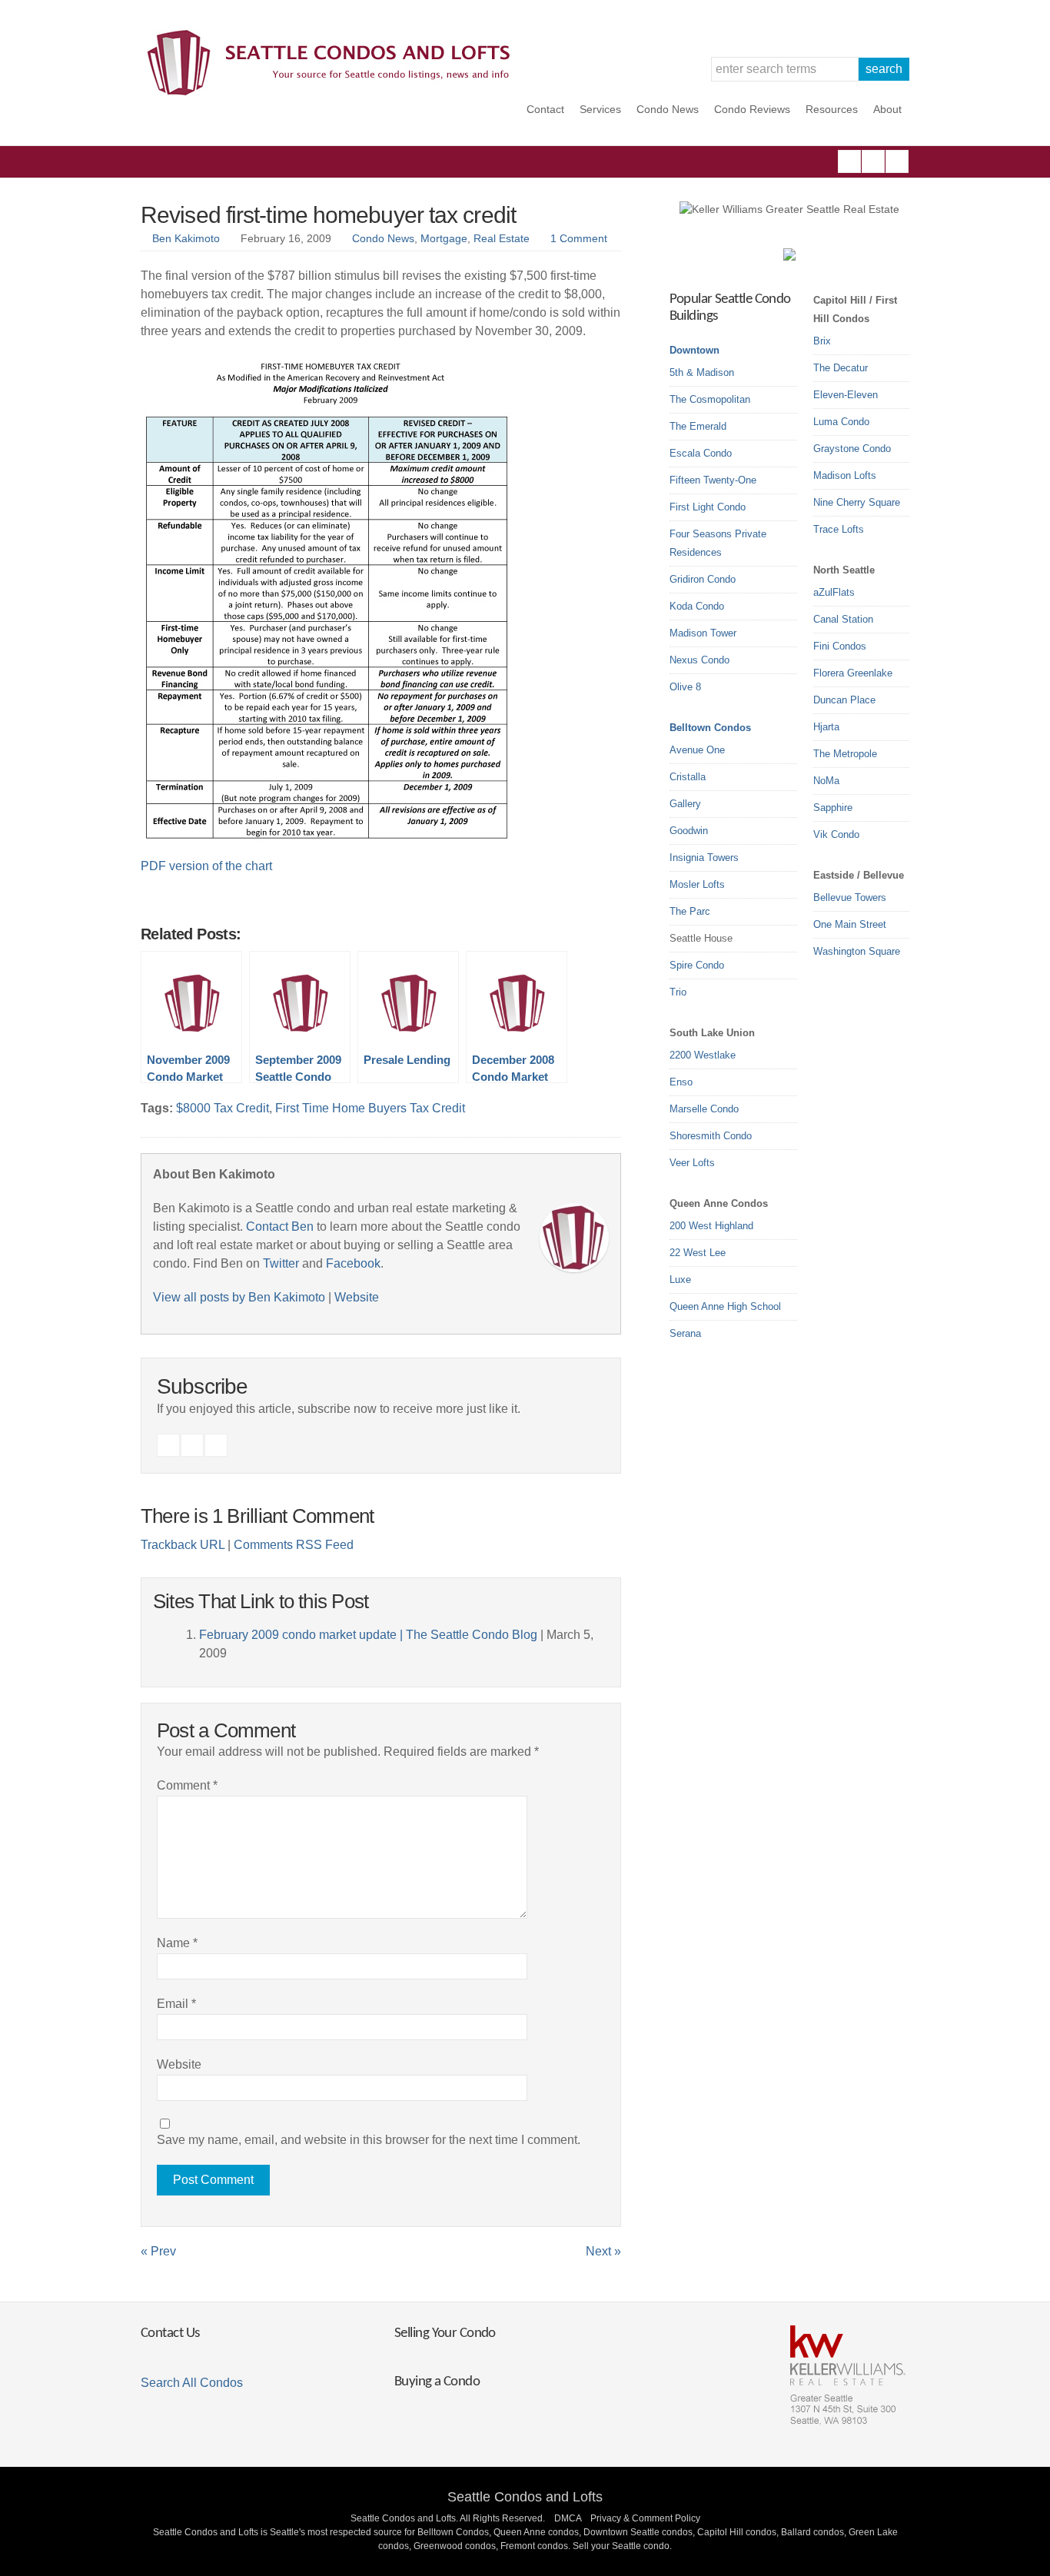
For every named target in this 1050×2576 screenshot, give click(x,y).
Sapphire (833, 808)
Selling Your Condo (445, 2333)
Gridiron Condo (703, 579)
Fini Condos (840, 646)
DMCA (568, 2518)
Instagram (873, 161)
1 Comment (579, 238)
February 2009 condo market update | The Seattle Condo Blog (368, 1635)
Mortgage (444, 238)
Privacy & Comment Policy (645, 2518)
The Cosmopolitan (710, 399)
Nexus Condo (699, 660)
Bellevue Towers (850, 897)
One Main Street (850, 924)
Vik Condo (836, 834)
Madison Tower (703, 633)
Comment (187, 1785)
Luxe (680, 1280)
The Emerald (698, 426)
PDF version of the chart (206, 866)
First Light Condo (708, 507)
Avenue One (697, 750)
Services (600, 109)
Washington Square (857, 951)
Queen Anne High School (725, 1306)
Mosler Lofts (697, 884)
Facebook (849, 161)
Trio (678, 992)
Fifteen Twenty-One (713, 480)
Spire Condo (697, 965)
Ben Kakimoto (186, 238)
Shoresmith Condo (711, 1136)
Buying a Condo (437, 2382)
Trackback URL (183, 1545)
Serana (685, 1333)
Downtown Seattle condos (638, 2532)
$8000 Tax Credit (223, 1108)
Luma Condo (841, 422)
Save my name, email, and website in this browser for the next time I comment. (369, 2140)
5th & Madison (702, 372)
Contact (545, 109)
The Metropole (845, 754)
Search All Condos (192, 2383)
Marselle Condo (704, 1109)
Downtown (694, 350)
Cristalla (688, 777)
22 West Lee (698, 1253)
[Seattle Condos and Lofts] (333, 92)
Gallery (685, 804)
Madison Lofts (845, 475)
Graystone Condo (852, 449)
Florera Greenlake (853, 673)
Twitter (897, 161)
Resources (832, 109)
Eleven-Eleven (846, 395)
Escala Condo (701, 453)
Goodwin (689, 831)
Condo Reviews (752, 109)
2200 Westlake (703, 1055)
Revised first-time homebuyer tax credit (328, 215)
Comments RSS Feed (294, 1545)
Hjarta (826, 727)
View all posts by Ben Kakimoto (239, 1297)
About (887, 109)
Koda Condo (697, 606)
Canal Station (843, 619)
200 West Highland (711, 1226)
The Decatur (841, 368)
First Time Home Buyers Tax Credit (370, 1108)
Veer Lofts (692, 1163)
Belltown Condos (710, 728)
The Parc (690, 911)
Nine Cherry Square (857, 502)
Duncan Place (844, 700)
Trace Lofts (839, 529)
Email (176, 2004)
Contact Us (170, 2333)
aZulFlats (834, 592)
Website (357, 1297)
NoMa (826, 781)
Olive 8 (685, 687)
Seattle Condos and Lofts (525, 2497)
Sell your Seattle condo (621, 2546)
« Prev (158, 2251)
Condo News (668, 109)
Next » (603, 2251)
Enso (681, 1082)
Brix (822, 341)
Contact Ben (280, 1227)
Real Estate (502, 238)
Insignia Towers (704, 858)
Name (177, 1943)
